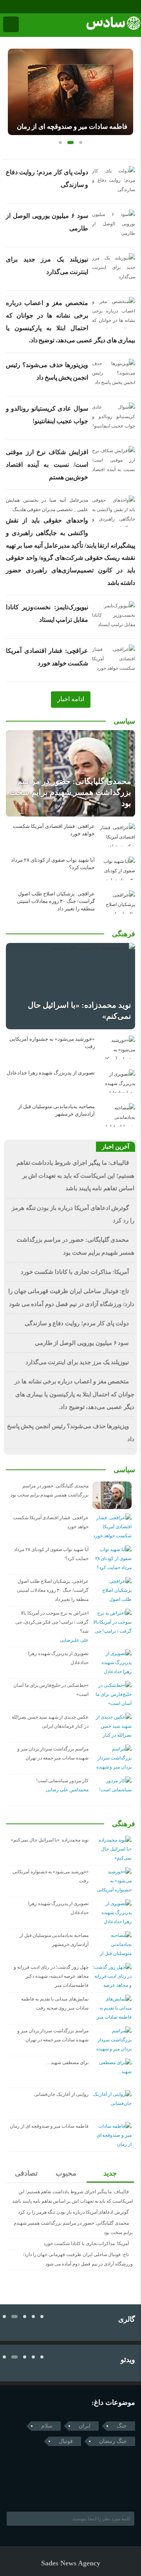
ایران (85, 2426)
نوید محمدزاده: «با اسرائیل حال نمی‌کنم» (50, 1840)
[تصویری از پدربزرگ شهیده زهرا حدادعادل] (117, 1081)
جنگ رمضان (113, 2441)
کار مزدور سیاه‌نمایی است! (62, 1781)
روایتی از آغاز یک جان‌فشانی (61, 2094)
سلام (47, 2426)
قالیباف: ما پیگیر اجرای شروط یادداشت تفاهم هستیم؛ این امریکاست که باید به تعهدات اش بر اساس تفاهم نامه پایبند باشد (75, 1176)
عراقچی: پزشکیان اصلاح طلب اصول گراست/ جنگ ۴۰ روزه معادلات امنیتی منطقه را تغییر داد (56, 901)
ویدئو (128, 2360)
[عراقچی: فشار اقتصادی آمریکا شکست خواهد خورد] (117, 835)
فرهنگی (124, 934)
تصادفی (26, 2173)
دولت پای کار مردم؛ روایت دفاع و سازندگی (77, 1323)
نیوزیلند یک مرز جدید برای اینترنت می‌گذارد (77, 1362)
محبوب (66, 2173)
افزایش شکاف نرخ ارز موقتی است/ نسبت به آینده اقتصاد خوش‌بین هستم (47, 464)
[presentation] (14, 89)
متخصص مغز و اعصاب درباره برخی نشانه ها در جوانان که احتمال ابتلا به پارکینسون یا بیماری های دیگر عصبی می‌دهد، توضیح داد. (74, 1394)
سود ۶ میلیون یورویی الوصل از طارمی (82, 1343)
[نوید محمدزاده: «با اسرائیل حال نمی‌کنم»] (70, 986)
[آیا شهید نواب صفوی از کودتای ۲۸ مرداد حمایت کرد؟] (117, 868)
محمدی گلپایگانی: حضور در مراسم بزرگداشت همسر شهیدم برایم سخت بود (70, 792)
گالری (127, 2319)
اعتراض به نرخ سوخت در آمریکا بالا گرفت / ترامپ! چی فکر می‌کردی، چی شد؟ (52, 1622)
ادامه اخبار (71, 699)
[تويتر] (25, 2492)
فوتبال (66, 2441)
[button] (60, 143)
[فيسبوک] (5, 7)
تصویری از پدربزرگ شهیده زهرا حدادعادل (51, 1073)
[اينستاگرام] (16, 7)
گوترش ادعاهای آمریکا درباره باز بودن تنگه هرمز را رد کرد (73, 2212)
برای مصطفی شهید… (67, 2063)
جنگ (122, 2426)
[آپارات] (27, 7)
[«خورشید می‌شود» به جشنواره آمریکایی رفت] (117, 1047)
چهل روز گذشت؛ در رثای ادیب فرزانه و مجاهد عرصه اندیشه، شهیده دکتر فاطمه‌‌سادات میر (51, 1976)
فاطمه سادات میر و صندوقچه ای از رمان (72, 127)
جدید (110, 2173)
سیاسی (124, 721)
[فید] (38, 7)
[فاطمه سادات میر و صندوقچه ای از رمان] (70, 92)
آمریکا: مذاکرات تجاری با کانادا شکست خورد (75, 1272)
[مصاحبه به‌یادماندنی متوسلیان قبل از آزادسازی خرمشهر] (117, 1115)
